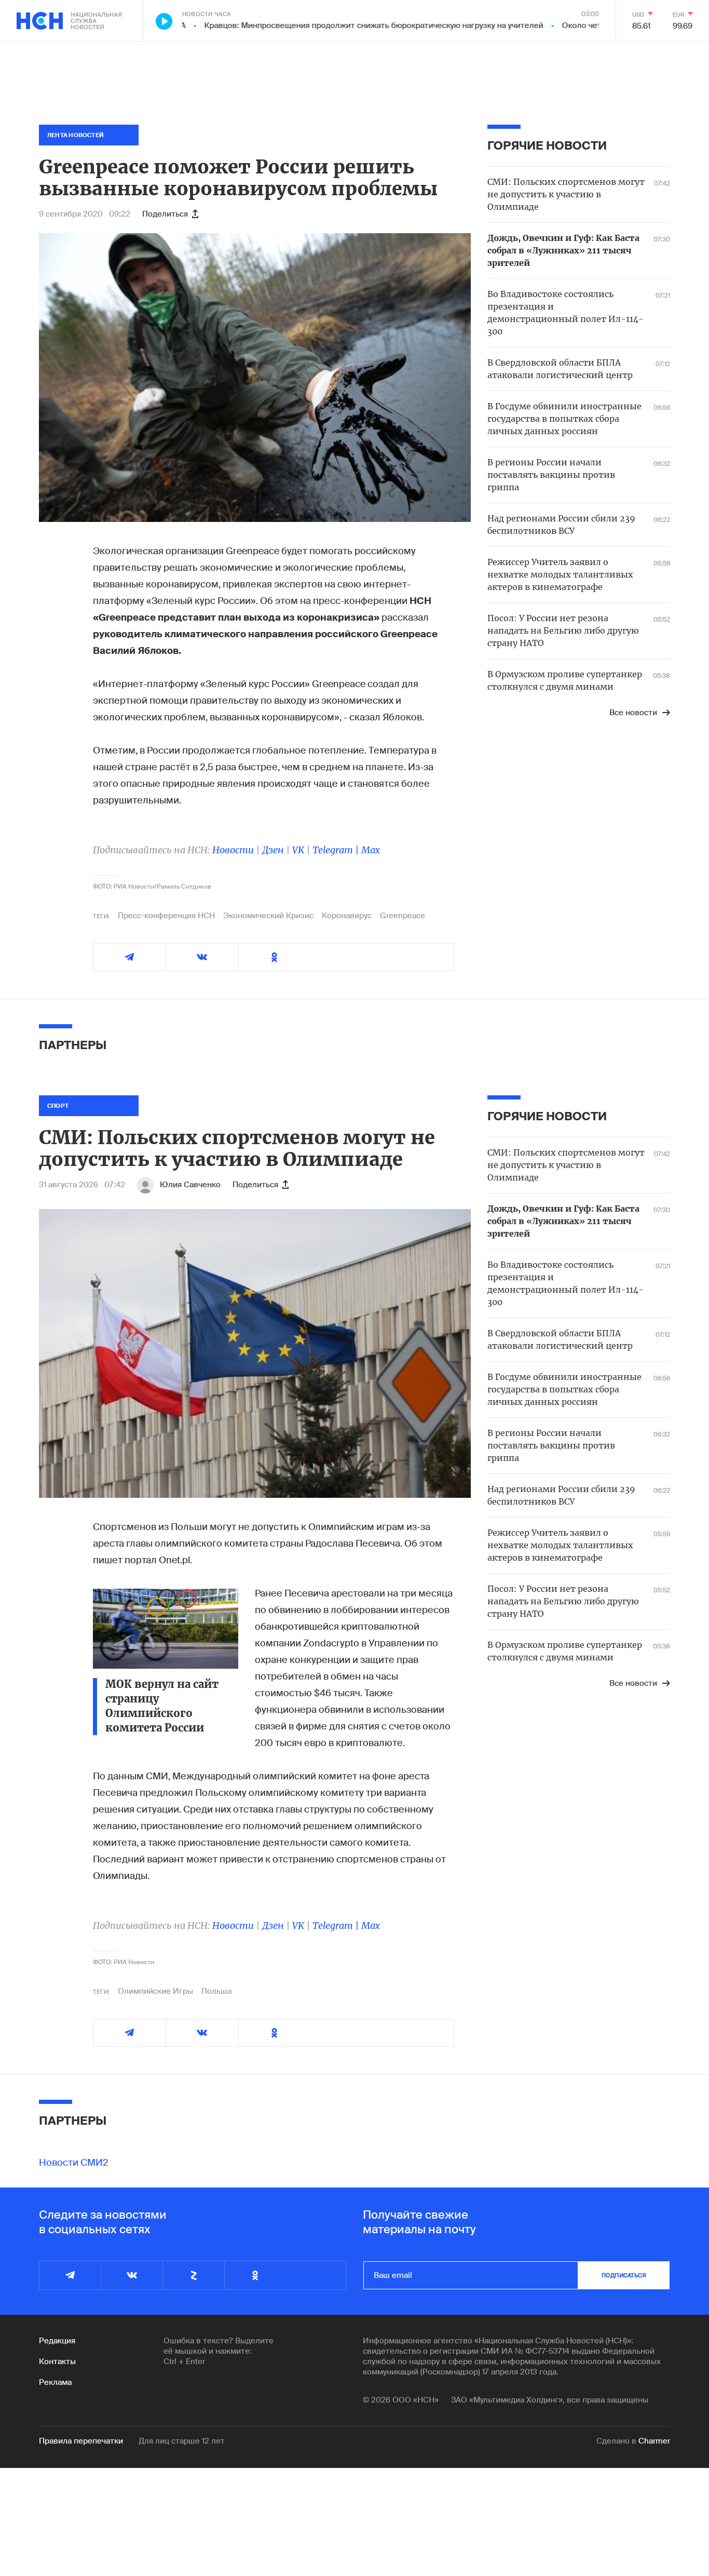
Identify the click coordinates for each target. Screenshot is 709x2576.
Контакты (57, 2362)
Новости (233, 850)
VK (298, 850)
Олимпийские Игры (155, 1991)
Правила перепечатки (81, 2441)
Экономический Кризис (268, 916)
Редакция (57, 2341)
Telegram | (337, 850)
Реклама (55, 2382)
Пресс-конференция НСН (166, 916)
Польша (216, 1991)
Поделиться (165, 214)
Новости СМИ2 (74, 2163)
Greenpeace (403, 916)
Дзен (273, 850)
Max (371, 850)
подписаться (624, 2275)
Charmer (654, 2441)
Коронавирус (347, 916)
